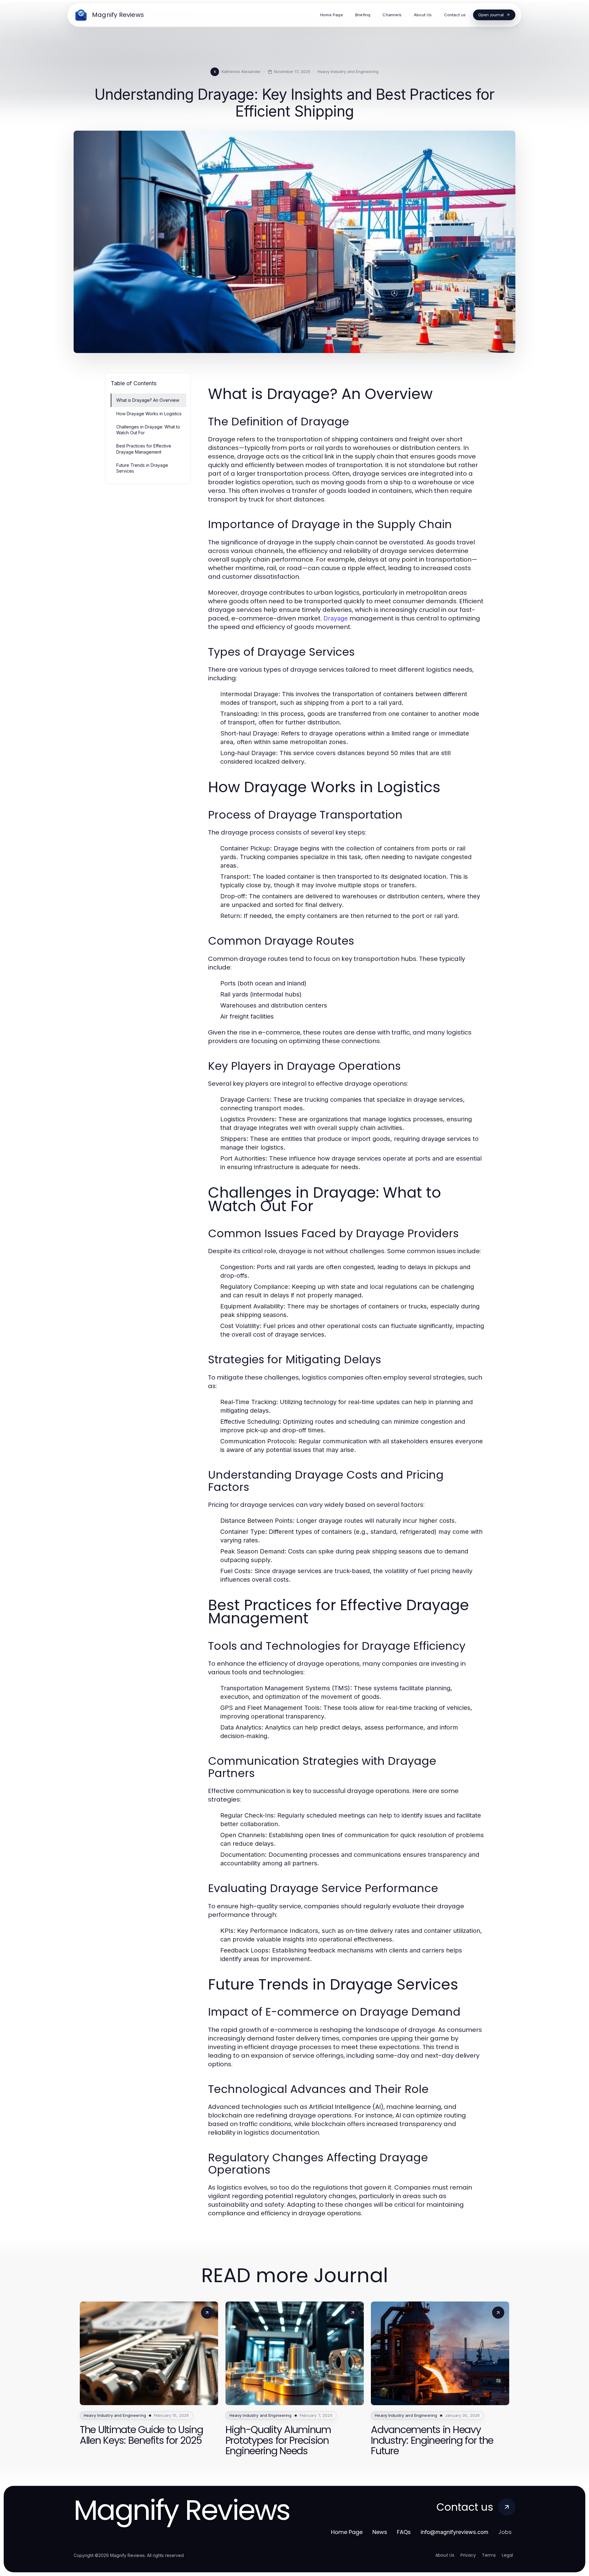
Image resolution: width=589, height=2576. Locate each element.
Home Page (347, 2532)
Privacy (468, 2555)
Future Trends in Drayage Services (142, 468)
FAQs (404, 2532)
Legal (507, 2555)
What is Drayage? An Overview (148, 400)
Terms (489, 2555)
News (380, 2532)
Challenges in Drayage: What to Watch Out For (148, 430)
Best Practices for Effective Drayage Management (144, 449)
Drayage (336, 618)
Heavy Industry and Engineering (348, 71)
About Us (445, 2555)
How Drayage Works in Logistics (149, 414)
